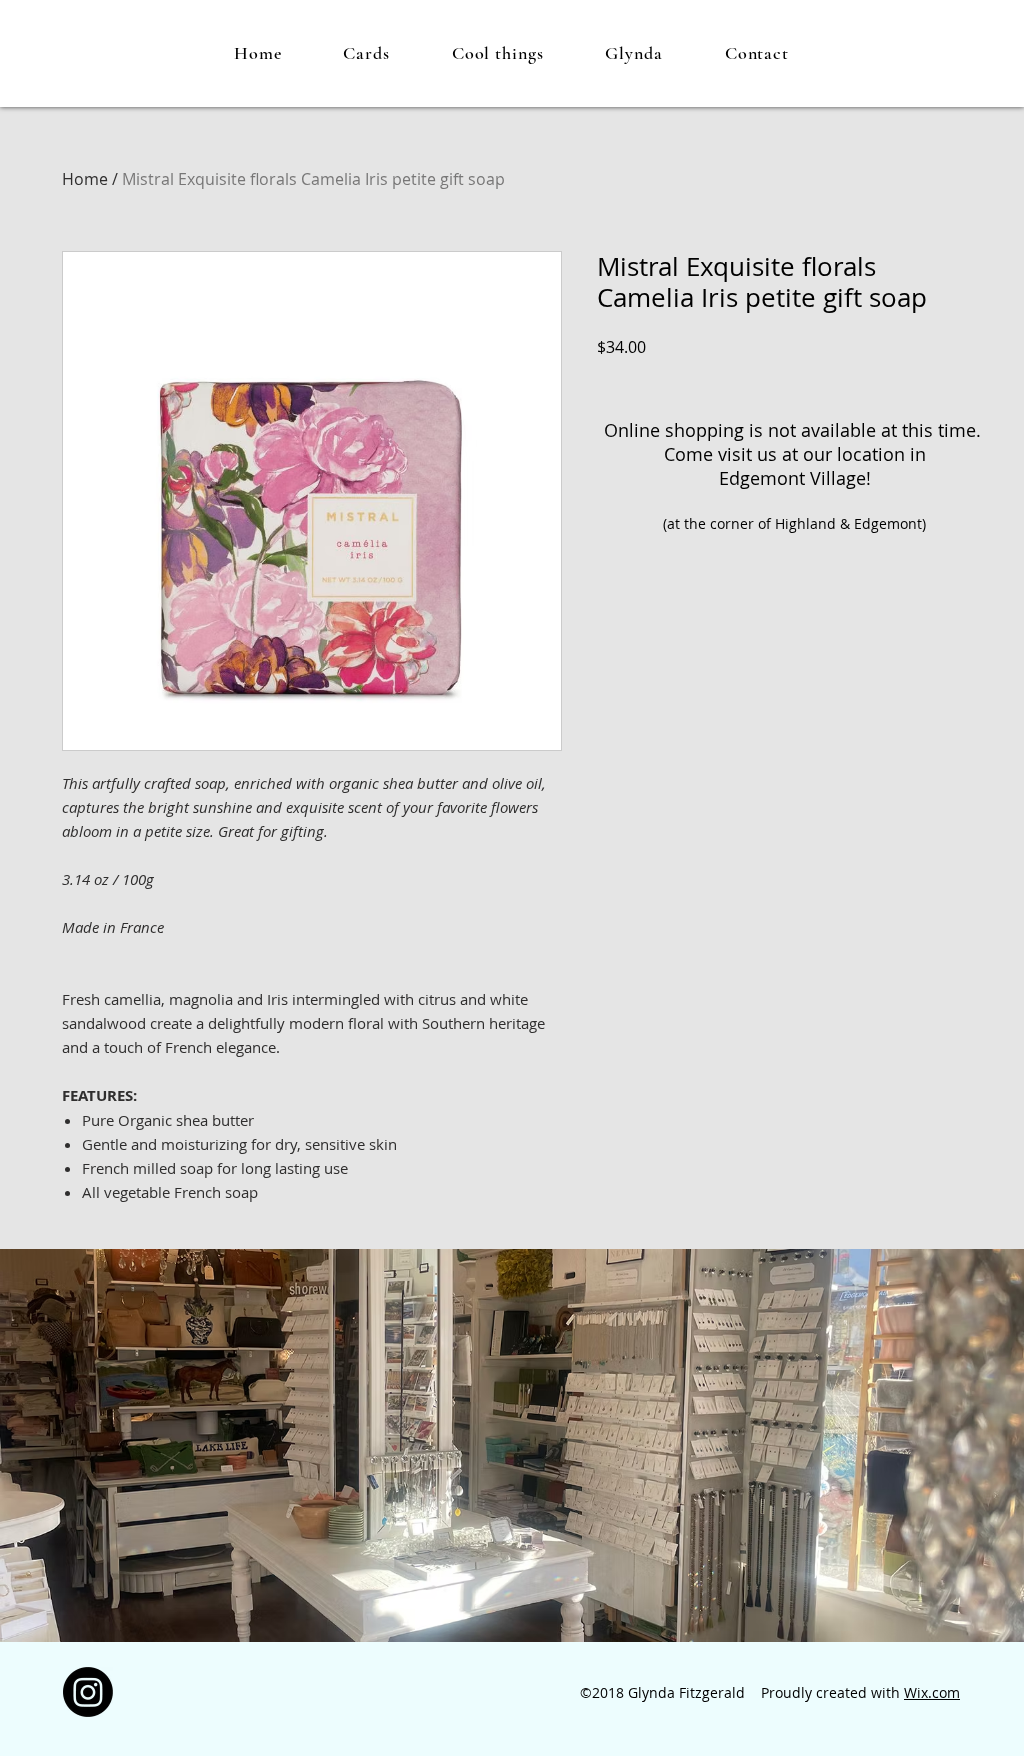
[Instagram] (88, 1692)
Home (85, 179)
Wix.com (932, 1692)
